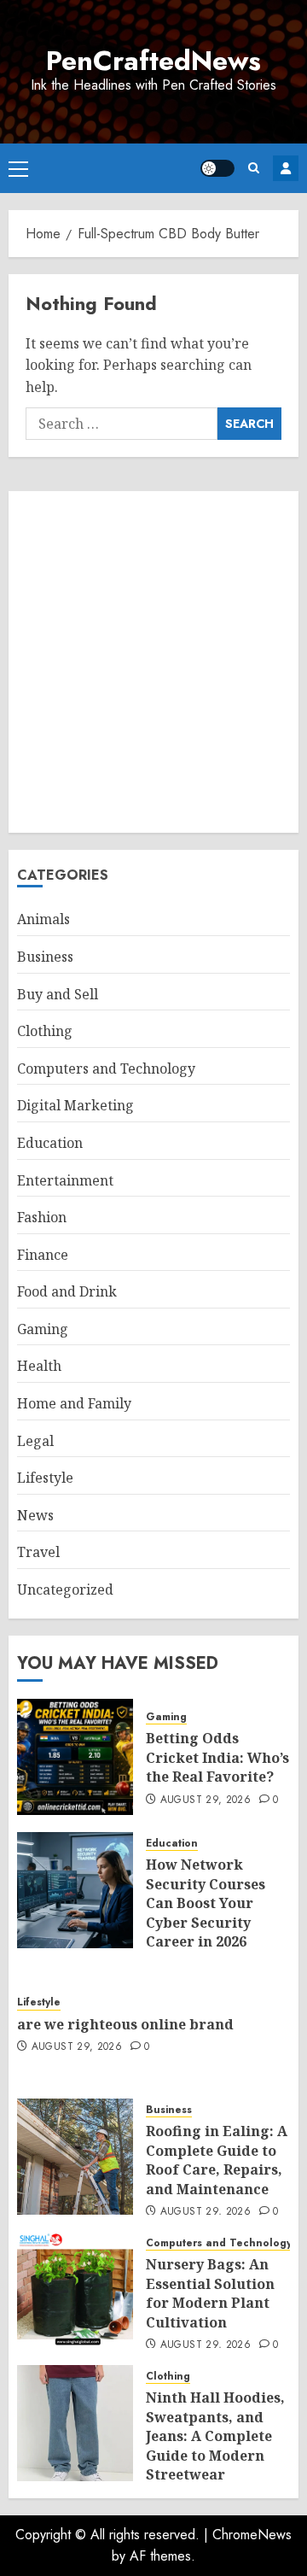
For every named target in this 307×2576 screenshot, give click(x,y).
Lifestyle (45, 1478)
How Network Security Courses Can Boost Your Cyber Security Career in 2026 (206, 1903)
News (35, 1515)
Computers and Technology (106, 1068)
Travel (38, 1552)
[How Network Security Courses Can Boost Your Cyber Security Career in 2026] (75, 1890)
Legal (35, 1441)
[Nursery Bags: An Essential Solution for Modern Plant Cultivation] (75, 2290)
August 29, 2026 (206, 1800)
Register (286, 168)
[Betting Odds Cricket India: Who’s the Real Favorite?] (75, 1757)
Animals (43, 919)
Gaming (43, 1329)
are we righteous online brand (125, 2024)
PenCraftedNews (153, 61)
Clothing (45, 1031)
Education (50, 1143)
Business (45, 957)
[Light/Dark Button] (217, 168)
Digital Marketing (75, 1105)
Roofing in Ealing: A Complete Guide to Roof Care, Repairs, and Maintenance (217, 2160)
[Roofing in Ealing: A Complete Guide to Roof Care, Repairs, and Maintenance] (75, 2157)
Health (39, 1366)
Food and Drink (67, 1291)
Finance (43, 1255)
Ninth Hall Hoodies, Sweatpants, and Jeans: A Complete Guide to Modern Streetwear (215, 2436)
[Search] (254, 168)
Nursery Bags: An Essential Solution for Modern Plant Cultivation (210, 2293)
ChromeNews (252, 2535)
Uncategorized (65, 1590)
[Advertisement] (153, 662)
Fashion (42, 1217)
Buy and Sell (58, 994)
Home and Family (74, 1403)
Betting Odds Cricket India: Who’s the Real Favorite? (217, 1757)
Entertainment (65, 1180)
